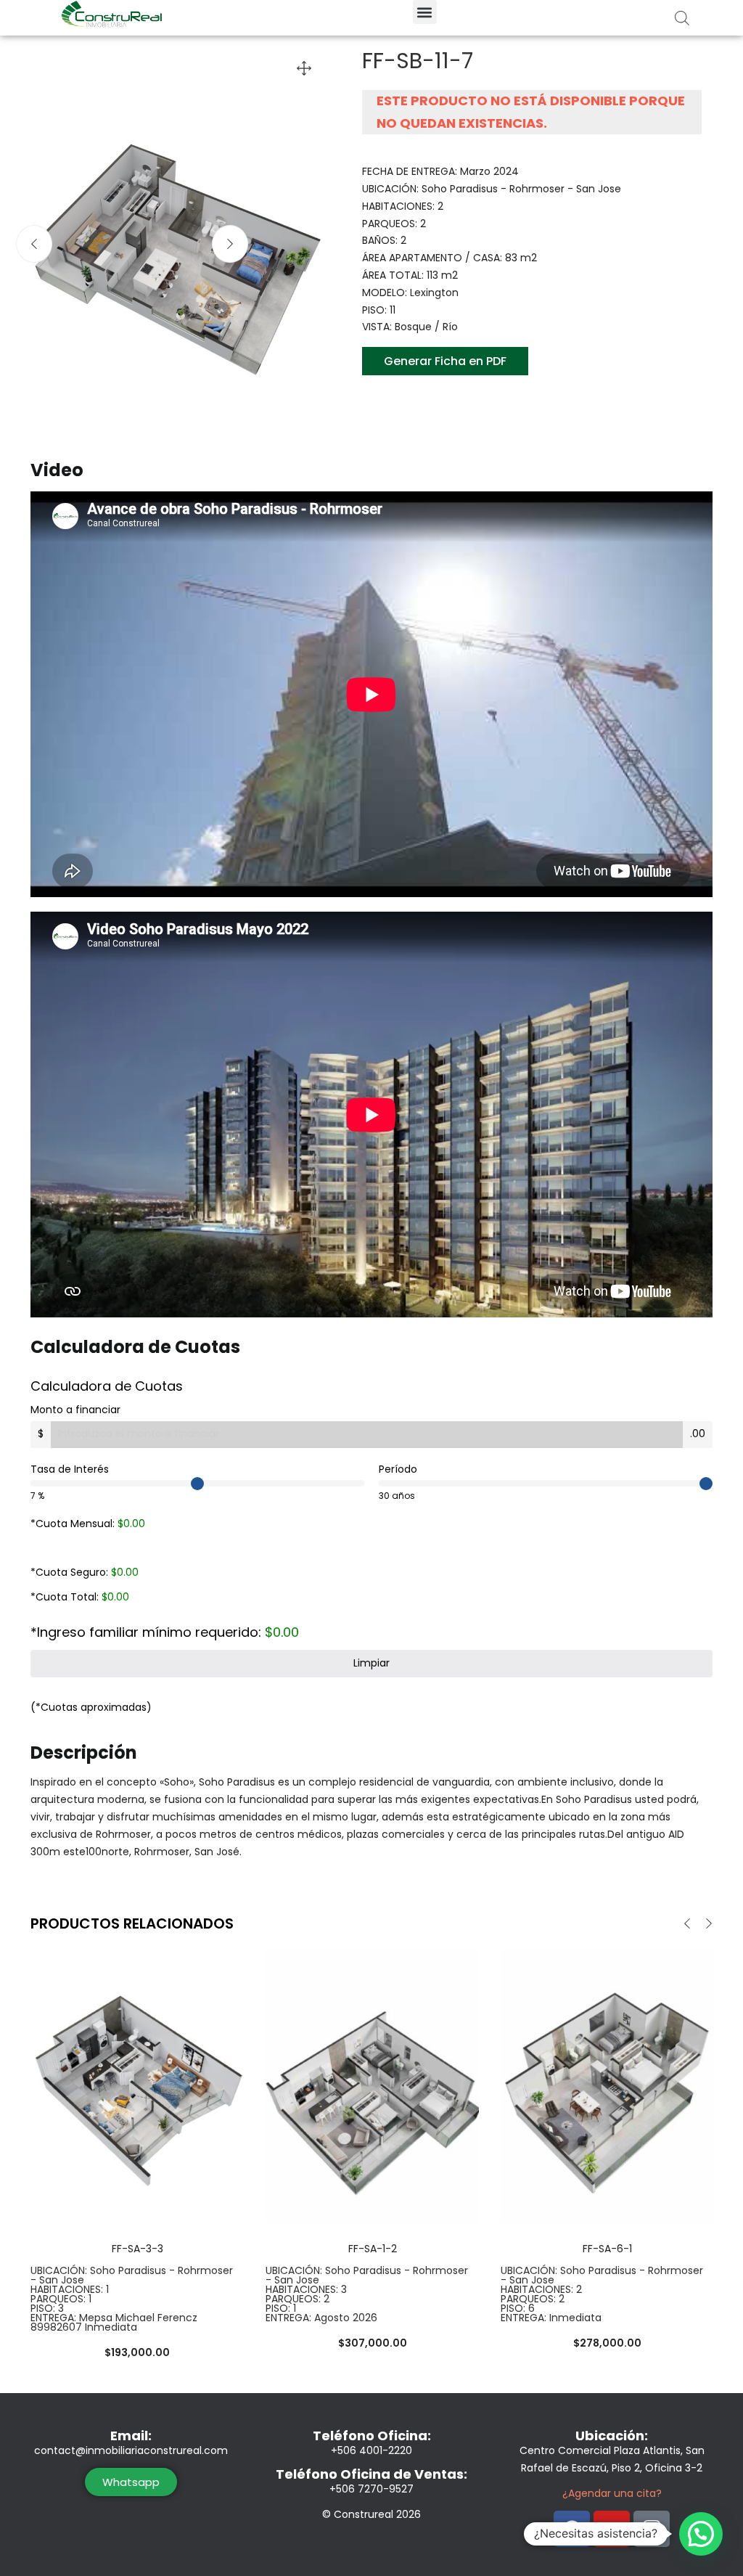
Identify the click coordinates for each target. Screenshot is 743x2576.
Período (398, 1469)
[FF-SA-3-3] (137, 2085)
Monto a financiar (75, 1410)
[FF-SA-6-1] (607, 2085)
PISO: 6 (518, 2308)
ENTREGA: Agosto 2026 (321, 2318)
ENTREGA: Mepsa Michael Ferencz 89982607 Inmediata (114, 2322)
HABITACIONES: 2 (541, 2289)
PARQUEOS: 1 (61, 2299)
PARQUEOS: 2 (297, 2299)
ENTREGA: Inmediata (551, 2318)
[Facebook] (572, 2529)
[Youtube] (612, 2529)
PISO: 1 (281, 2308)
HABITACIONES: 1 (70, 2289)
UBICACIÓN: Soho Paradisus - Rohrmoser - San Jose (132, 2275)
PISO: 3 (47, 2308)
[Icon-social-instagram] (652, 2529)
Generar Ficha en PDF (445, 361)
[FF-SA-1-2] (372, 2085)
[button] (425, 12)
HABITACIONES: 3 (306, 2289)
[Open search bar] (682, 18)
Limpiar (371, 1663)
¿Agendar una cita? (612, 2493)
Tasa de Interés (70, 1469)
